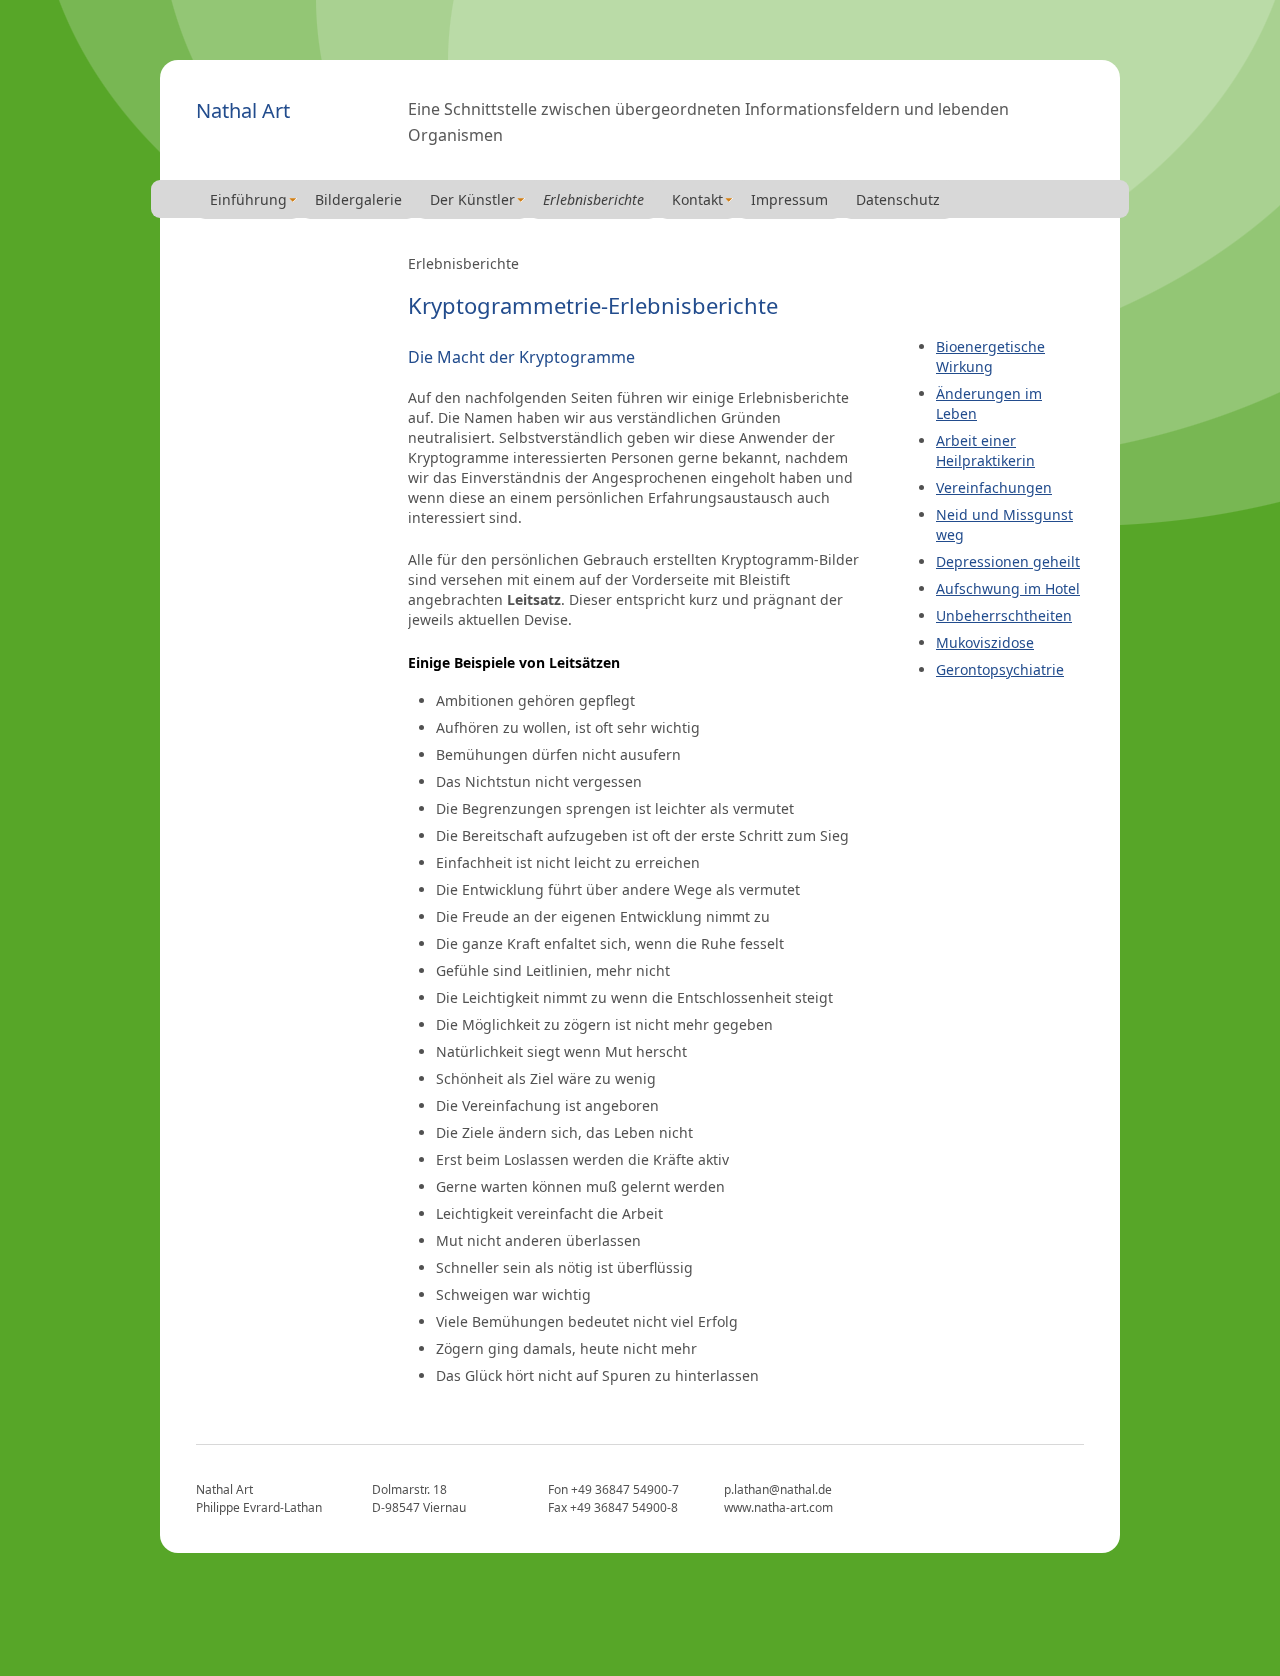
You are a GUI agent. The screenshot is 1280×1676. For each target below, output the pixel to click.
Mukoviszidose (985, 642)
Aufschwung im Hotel (1008, 588)
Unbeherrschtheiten (1004, 615)
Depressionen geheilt (1008, 561)
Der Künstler (472, 199)
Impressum (789, 199)
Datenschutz (898, 199)
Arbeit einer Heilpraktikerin (985, 450)
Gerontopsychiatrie (1000, 669)
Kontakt (697, 199)
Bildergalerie (358, 199)
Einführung (248, 199)
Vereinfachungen (994, 487)
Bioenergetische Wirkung (990, 356)
